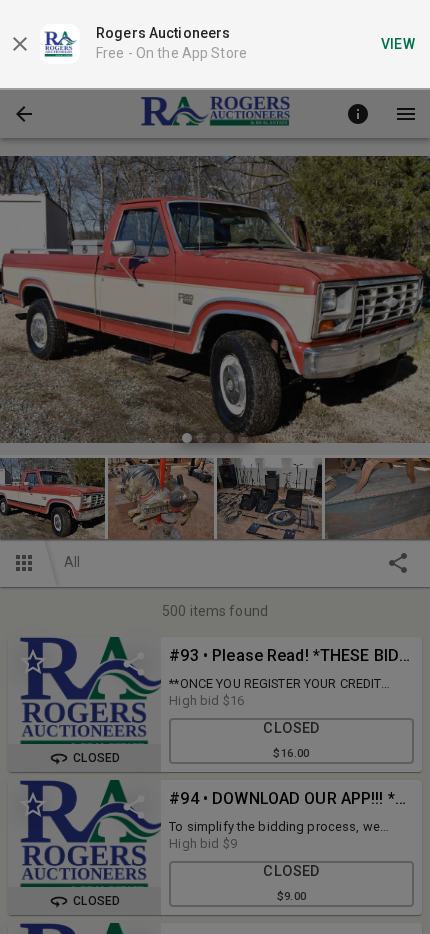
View (398, 44)
